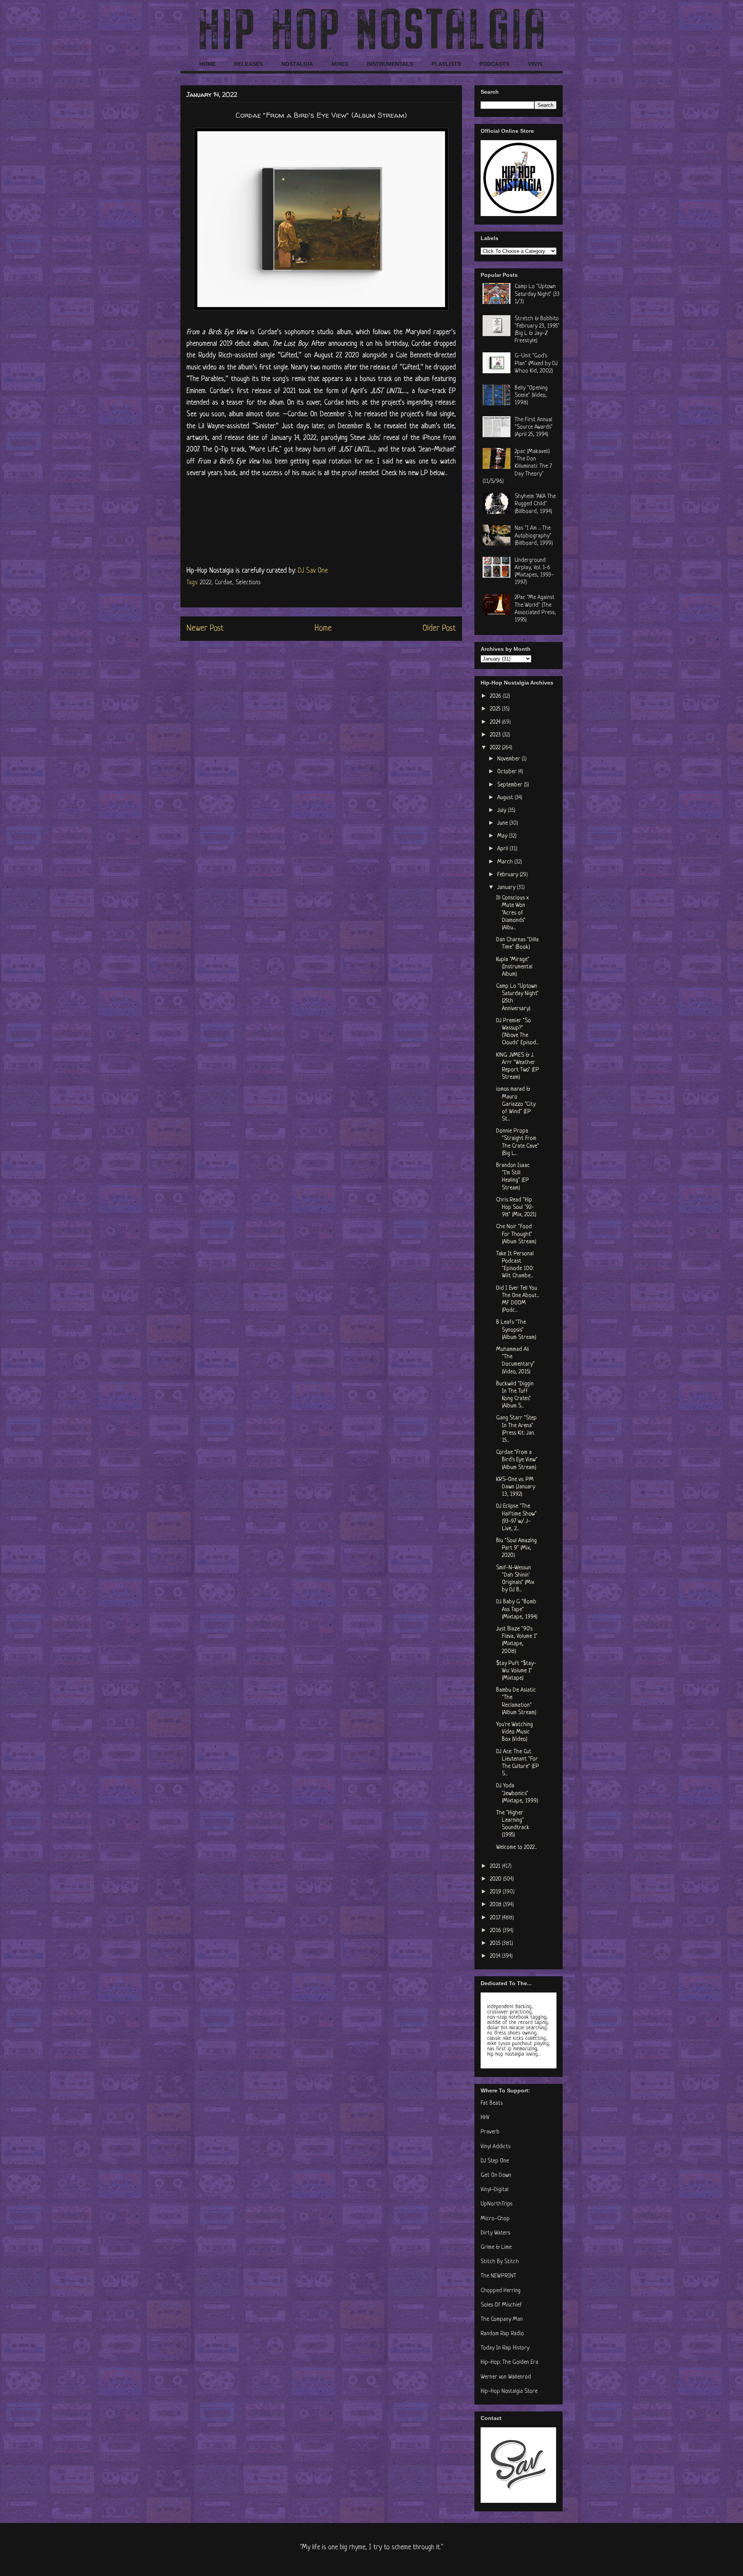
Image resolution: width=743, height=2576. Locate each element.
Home (323, 629)
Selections (248, 583)
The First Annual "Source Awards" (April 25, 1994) (534, 427)
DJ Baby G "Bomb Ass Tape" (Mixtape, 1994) (517, 1609)
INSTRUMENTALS (390, 64)
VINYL (536, 64)
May (503, 836)
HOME (207, 64)
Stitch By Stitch (500, 2262)
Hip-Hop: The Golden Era (509, 2362)
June (503, 823)
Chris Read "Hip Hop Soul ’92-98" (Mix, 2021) (516, 1207)
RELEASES (248, 64)
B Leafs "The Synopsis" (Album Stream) (516, 1330)
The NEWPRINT (498, 2276)
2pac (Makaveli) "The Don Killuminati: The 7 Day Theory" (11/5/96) (517, 467)
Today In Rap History (505, 2348)
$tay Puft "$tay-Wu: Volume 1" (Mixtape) (516, 1671)
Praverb (490, 2132)
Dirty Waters (495, 2233)
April (503, 849)
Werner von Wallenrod (506, 2377)
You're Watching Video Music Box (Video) (514, 1732)
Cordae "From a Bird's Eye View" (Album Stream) (517, 1460)
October (508, 772)
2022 (205, 583)
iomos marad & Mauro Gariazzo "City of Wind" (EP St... (516, 1104)
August (506, 798)
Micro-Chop (495, 2219)
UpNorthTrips (496, 2204)
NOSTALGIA (297, 64)
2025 (496, 709)
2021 (496, 1866)
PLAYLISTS (446, 64)
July (502, 811)
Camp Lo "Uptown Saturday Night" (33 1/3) (537, 294)
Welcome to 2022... (516, 1847)
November (509, 759)
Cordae (223, 583)
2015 (496, 1944)
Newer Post (205, 629)
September (511, 785)
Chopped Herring (501, 2291)
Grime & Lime (496, 2247)
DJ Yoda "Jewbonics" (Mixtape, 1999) (517, 1793)
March (506, 862)
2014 (496, 1956)
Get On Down (496, 2175)
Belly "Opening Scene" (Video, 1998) (531, 396)
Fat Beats (492, 2103)
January (507, 888)
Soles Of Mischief (501, 2305)
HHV (485, 2118)
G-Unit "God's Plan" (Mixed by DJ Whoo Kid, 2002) (536, 363)
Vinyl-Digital (495, 2190)
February (508, 875)
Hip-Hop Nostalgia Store (509, 2392)
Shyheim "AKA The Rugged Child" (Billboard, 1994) (535, 504)
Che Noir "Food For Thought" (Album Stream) (516, 1234)
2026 (496, 696)
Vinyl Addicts (496, 2147)
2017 (496, 1918)
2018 (496, 1905)
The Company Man (502, 2319)
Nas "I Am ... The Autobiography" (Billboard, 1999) (534, 536)
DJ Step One (495, 2161)
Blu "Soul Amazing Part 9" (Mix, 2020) (516, 1548)
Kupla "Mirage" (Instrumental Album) (514, 967)
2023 (496, 735)
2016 (496, 1931)
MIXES (340, 64)
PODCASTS (494, 64)
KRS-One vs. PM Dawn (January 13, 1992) (516, 1487)
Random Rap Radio (502, 2334)
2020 (496, 1879)
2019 (496, 1892)
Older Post (439, 629)
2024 (496, 722)
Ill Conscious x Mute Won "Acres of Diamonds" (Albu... (512, 913)
